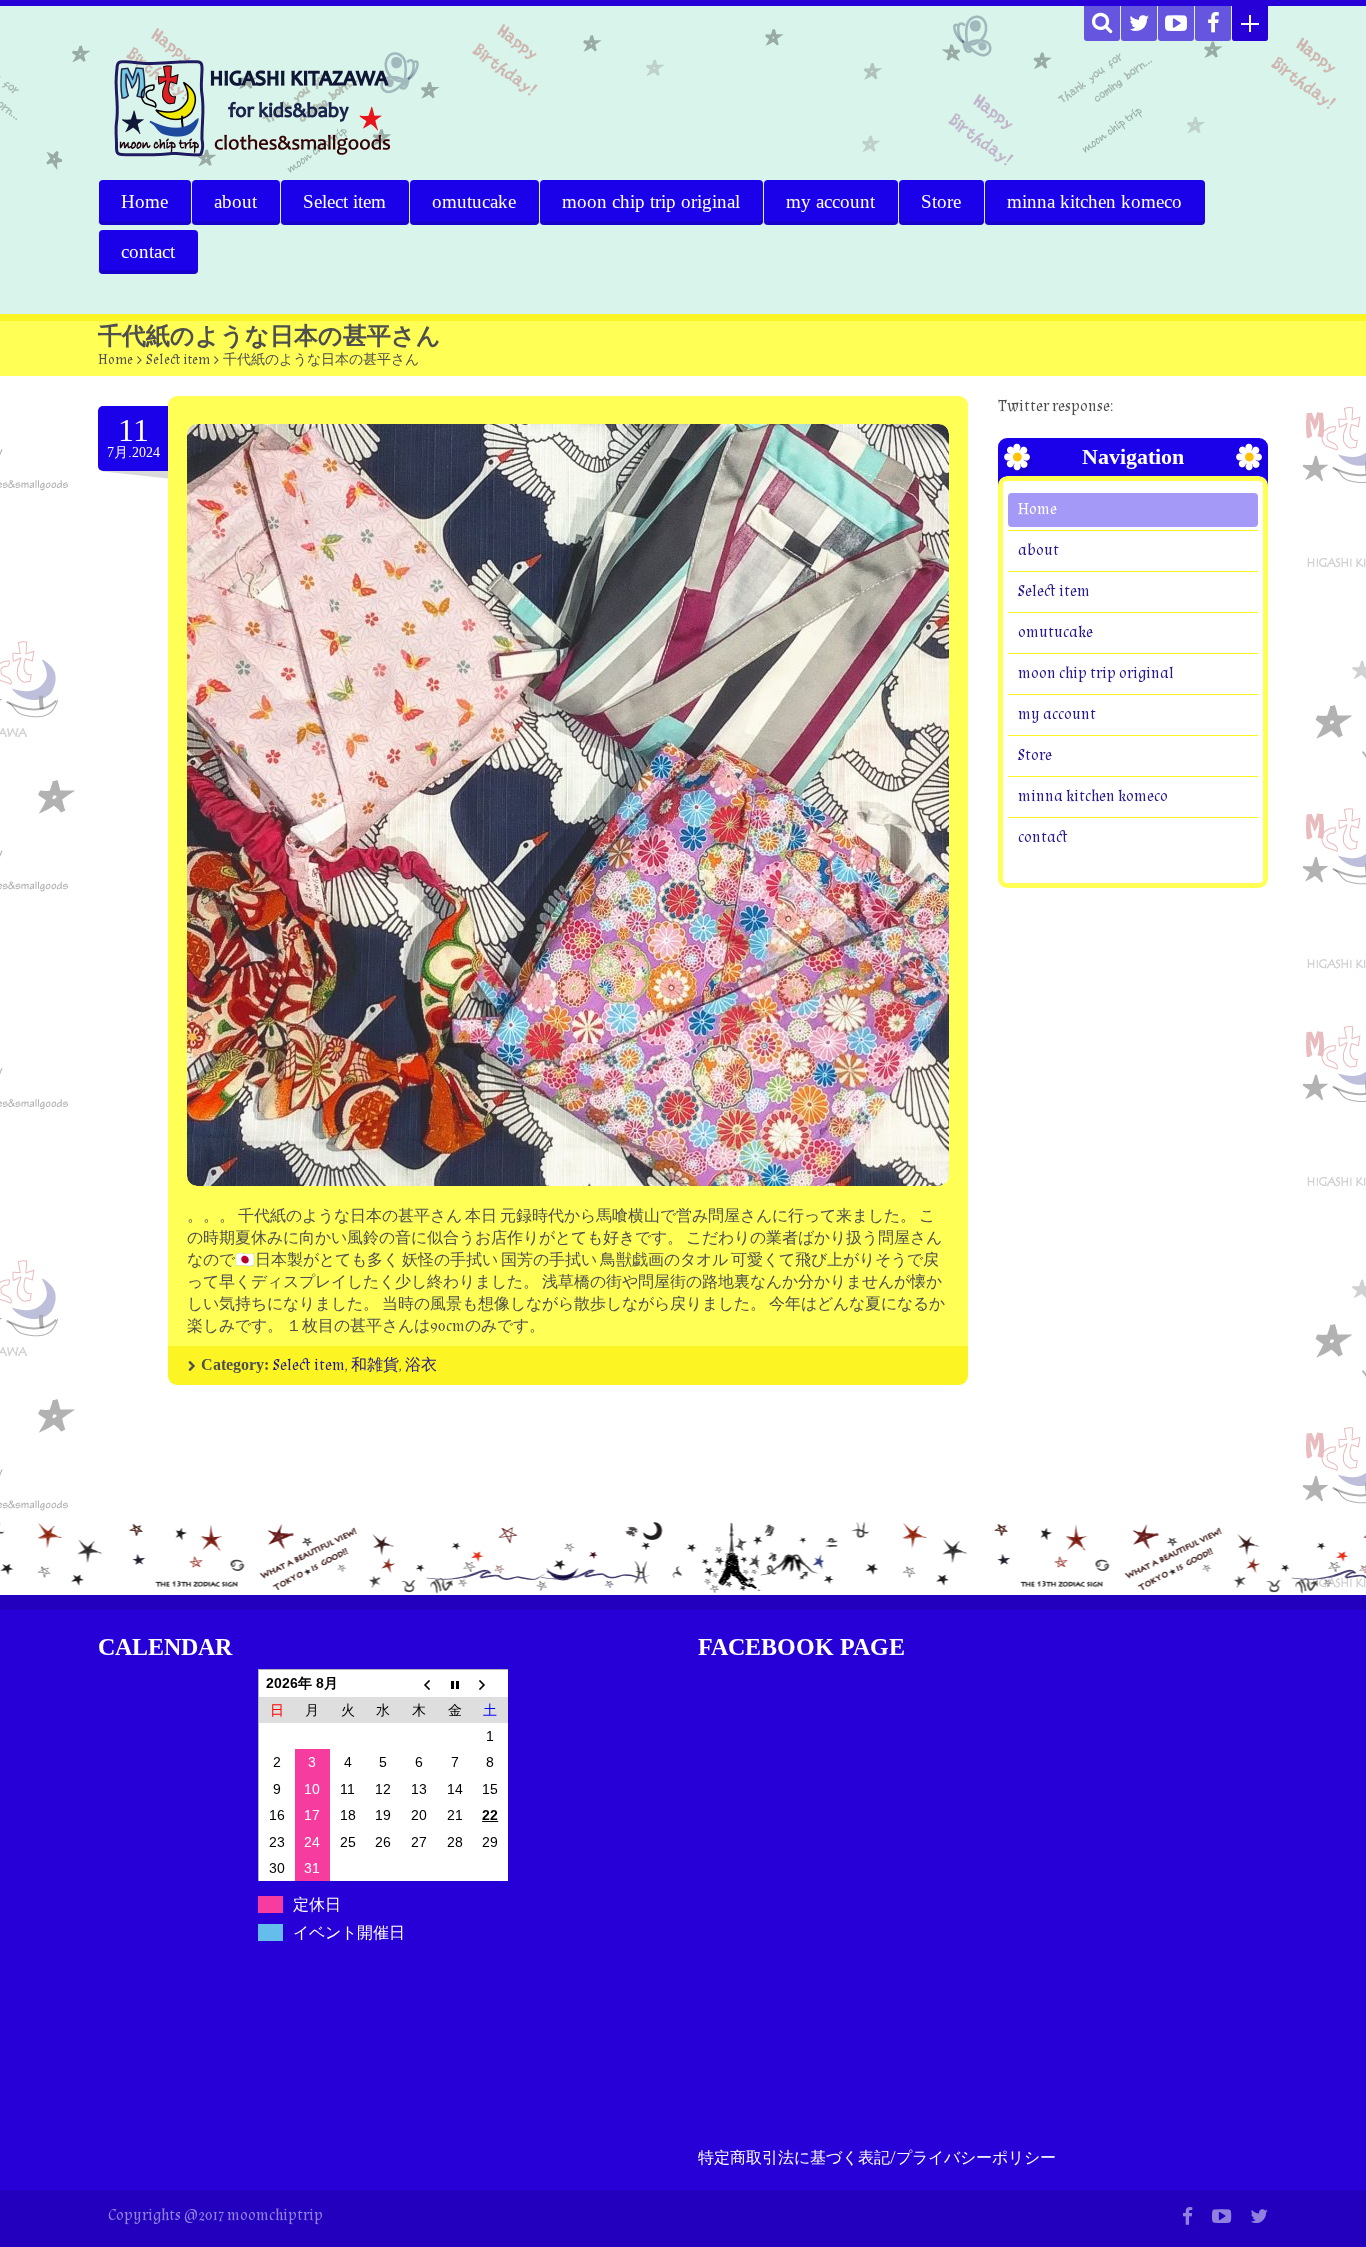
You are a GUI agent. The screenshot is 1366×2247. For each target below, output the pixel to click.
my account (830, 201)
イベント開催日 (349, 1932)
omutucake (474, 201)
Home (144, 201)
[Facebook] (1213, 23)
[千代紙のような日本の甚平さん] (568, 805)
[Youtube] (1176, 23)
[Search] (1102, 23)
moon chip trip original (651, 201)
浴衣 (421, 1365)
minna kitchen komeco (1094, 201)
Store (941, 201)
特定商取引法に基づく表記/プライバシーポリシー (877, 2158)
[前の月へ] (419, 1683)
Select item (344, 201)
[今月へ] (455, 1683)
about (235, 201)
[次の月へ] (490, 1683)
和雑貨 (375, 1365)
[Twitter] (1139, 23)
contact (148, 251)
